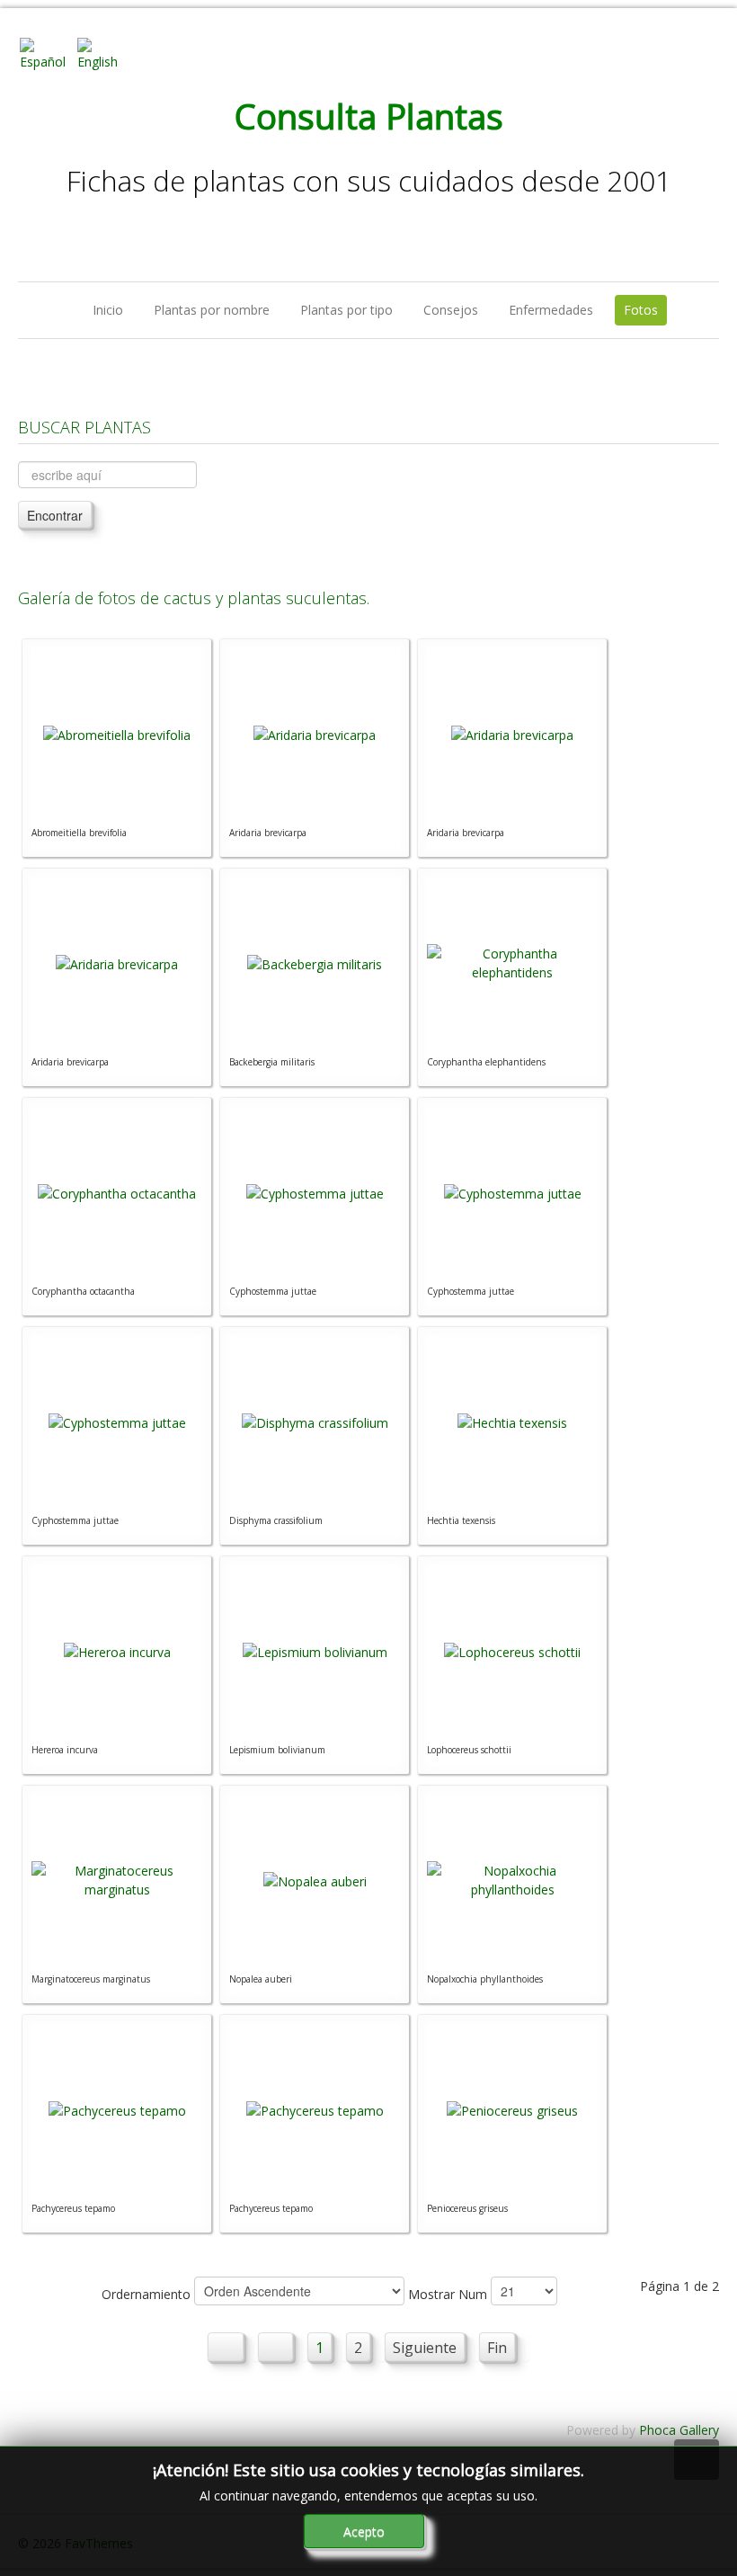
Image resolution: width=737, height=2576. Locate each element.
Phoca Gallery (679, 2430)
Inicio (108, 310)
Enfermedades (551, 310)
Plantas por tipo (346, 310)
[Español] (47, 53)
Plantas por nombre (212, 310)
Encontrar (55, 515)
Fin (497, 2348)
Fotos (641, 310)
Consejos (451, 310)
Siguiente (425, 2348)
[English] (104, 53)
